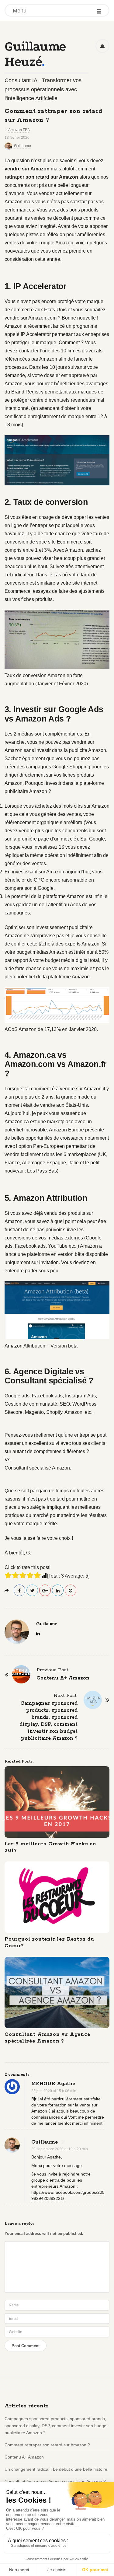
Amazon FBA (19, 130)
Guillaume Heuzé (35, 54)
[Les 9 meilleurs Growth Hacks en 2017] (57, 1802)
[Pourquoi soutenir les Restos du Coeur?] (57, 1897)
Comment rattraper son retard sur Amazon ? (47, 2445)
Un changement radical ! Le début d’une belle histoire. (57, 2469)
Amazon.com (42, 318)
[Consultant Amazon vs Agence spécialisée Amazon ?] (57, 1992)
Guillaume (22, 146)
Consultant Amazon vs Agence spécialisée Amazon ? (47, 2038)
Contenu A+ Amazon (24, 2457)
